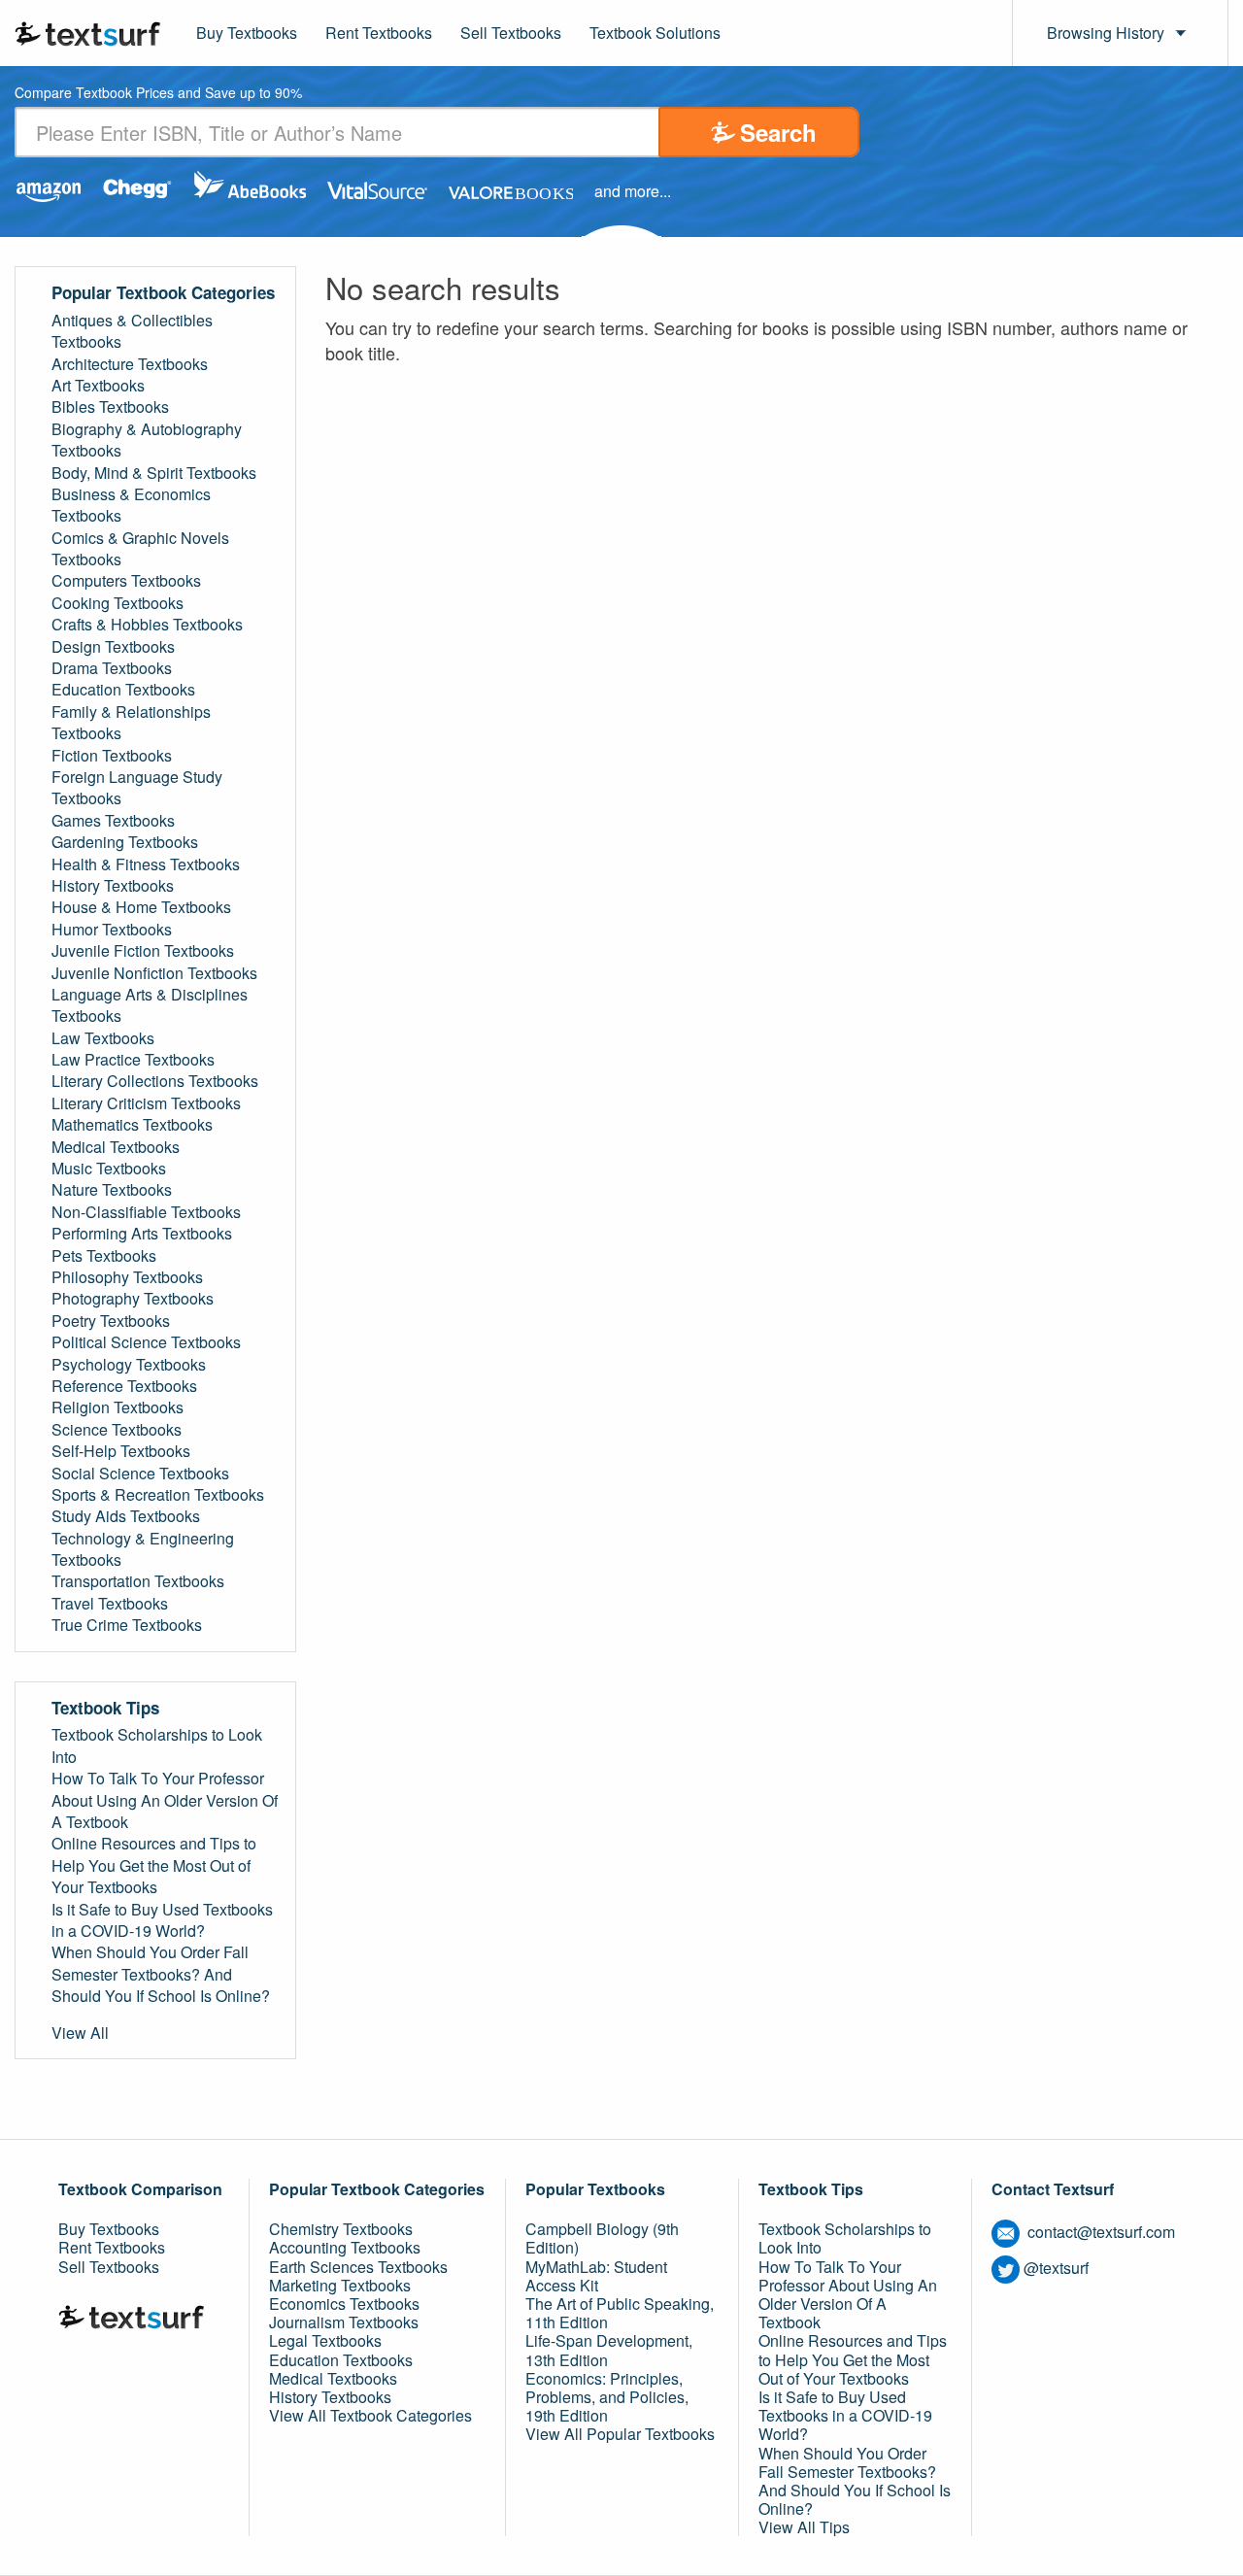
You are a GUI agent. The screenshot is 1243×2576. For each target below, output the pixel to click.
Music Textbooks (109, 1169)
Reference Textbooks (124, 1386)
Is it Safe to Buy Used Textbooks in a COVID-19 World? (162, 1920)
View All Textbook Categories (370, 2415)
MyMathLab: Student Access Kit (596, 2276)
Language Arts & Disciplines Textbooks (150, 1005)
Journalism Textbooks (344, 2322)
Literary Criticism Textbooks (146, 1103)
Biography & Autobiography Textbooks (147, 440)
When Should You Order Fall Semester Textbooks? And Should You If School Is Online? (161, 1974)
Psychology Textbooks (129, 1365)
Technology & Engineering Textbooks (143, 1549)
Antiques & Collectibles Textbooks (132, 331)
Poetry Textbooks (111, 1321)
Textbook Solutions (655, 33)
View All (80, 2033)
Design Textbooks (113, 647)
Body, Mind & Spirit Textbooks (154, 473)
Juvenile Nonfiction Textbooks (154, 973)
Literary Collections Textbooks (155, 1081)
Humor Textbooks (112, 930)
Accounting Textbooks (345, 2247)
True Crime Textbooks (127, 1625)
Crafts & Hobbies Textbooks (147, 625)
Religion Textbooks (118, 1407)
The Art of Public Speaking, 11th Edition (620, 2313)
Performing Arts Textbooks (142, 1234)
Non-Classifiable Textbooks (146, 1212)
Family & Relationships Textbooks (131, 723)
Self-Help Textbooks (121, 1451)
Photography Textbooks (133, 1299)
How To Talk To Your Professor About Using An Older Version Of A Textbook (165, 1800)
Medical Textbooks (116, 1147)
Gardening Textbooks (125, 842)
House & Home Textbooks (141, 907)
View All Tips (804, 2527)
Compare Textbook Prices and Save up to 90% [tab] (158, 94)
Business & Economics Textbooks (131, 505)
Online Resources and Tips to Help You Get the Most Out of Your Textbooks (154, 1865)
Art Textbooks (98, 386)
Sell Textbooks (511, 33)
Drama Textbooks (112, 668)
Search (778, 132)
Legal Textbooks (325, 2340)
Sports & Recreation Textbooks (158, 1495)
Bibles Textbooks (110, 407)
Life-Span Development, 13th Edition (609, 2350)
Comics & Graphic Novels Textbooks (140, 549)
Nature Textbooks (112, 1190)
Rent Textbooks (379, 33)
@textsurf (1056, 2268)
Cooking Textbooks (118, 603)
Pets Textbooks (104, 1256)
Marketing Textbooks (340, 2285)
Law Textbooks (103, 1038)
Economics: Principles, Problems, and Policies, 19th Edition (607, 2397)
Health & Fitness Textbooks (146, 864)
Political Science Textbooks (146, 1342)
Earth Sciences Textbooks (358, 2267)
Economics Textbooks (344, 2304)
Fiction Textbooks (112, 756)
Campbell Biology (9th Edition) (602, 2238)
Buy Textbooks (247, 33)
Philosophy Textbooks (127, 1277)
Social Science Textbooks (140, 1474)
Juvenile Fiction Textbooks (143, 951)
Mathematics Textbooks (132, 1125)
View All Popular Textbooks (620, 2434)
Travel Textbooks (110, 1604)
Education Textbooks (123, 690)
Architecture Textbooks (130, 364)
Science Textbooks (117, 1430)
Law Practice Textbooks (133, 1060)
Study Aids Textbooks (126, 1516)
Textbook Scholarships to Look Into (157, 1746)
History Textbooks (113, 886)
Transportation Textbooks (138, 1581)
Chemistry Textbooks (341, 2229)
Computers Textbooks (126, 581)
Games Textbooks (113, 821)
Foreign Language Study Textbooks (137, 788)
